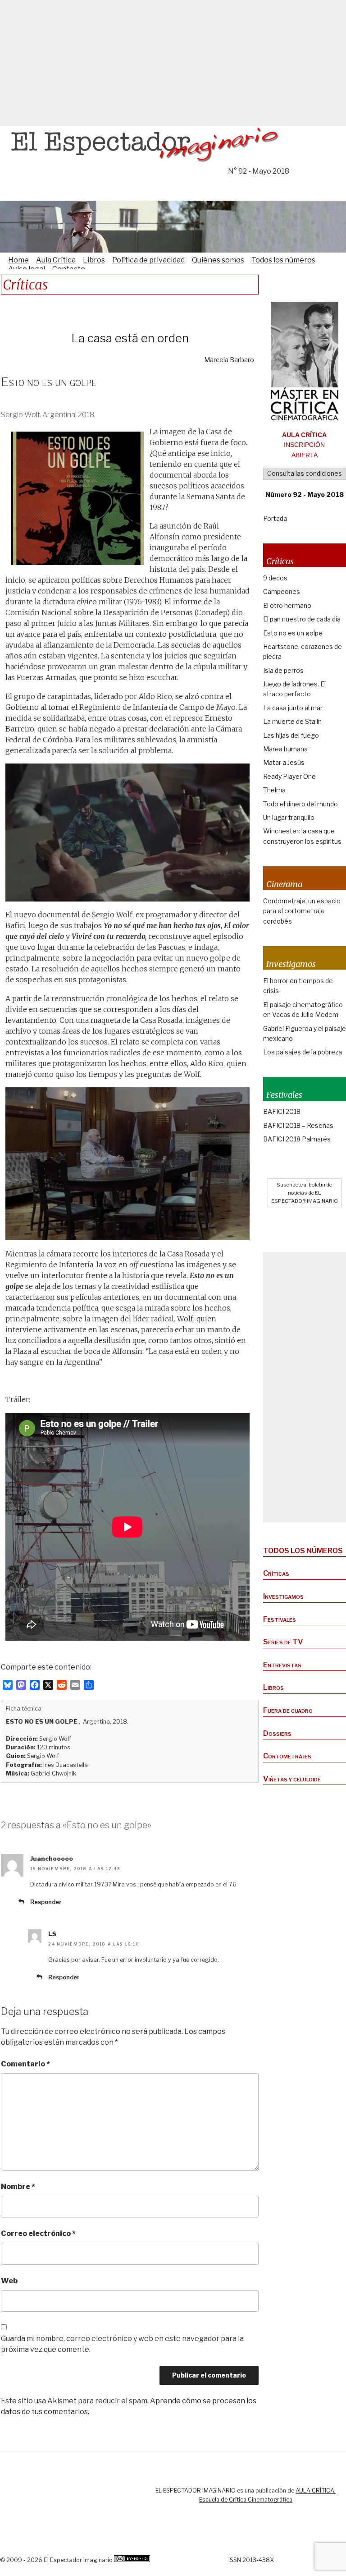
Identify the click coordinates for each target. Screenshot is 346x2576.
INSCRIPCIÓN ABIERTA (304, 445)
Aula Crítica (56, 260)
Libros (94, 260)
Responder (46, 1902)
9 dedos (275, 578)
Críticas (276, 1573)
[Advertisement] (173, 63)
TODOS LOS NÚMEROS (303, 1551)
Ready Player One (289, 776)
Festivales (280, 1619)
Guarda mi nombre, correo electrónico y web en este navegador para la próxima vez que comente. (122, 2344)
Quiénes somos (218, 260)
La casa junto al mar (293, 708)
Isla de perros (283, 670)
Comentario (25, 2064)
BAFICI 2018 (282, 1111)
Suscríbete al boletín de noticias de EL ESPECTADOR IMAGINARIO (305, 1193)
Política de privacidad (148, 260)
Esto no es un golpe (293, 633)
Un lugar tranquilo (289, 817)
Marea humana (285, 749)
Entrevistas (282, 1665)
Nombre (18, 2187)
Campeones (282, 591)
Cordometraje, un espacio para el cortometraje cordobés (302, 911)
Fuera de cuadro (288, 1710)
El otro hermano (287, 605)
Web (9, 2281)
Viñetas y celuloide (292, 1779)
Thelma (274, 790)
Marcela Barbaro (229, 360)
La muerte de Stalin (292, 721)
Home (18, 260)
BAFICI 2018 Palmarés (297, 1139)
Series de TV (283, 1642)
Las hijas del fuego (291, 735)
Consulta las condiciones (305, 473)
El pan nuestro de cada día (302, 619)
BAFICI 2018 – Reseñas (298, 1125)
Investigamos (283, 1596)
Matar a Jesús (284, 762)
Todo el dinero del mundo (300, 804)
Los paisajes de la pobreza (303, 1052)
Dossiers (277, 1733)
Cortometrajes (287, 1756)
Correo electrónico (38, 2233)
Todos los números (283, 260)
